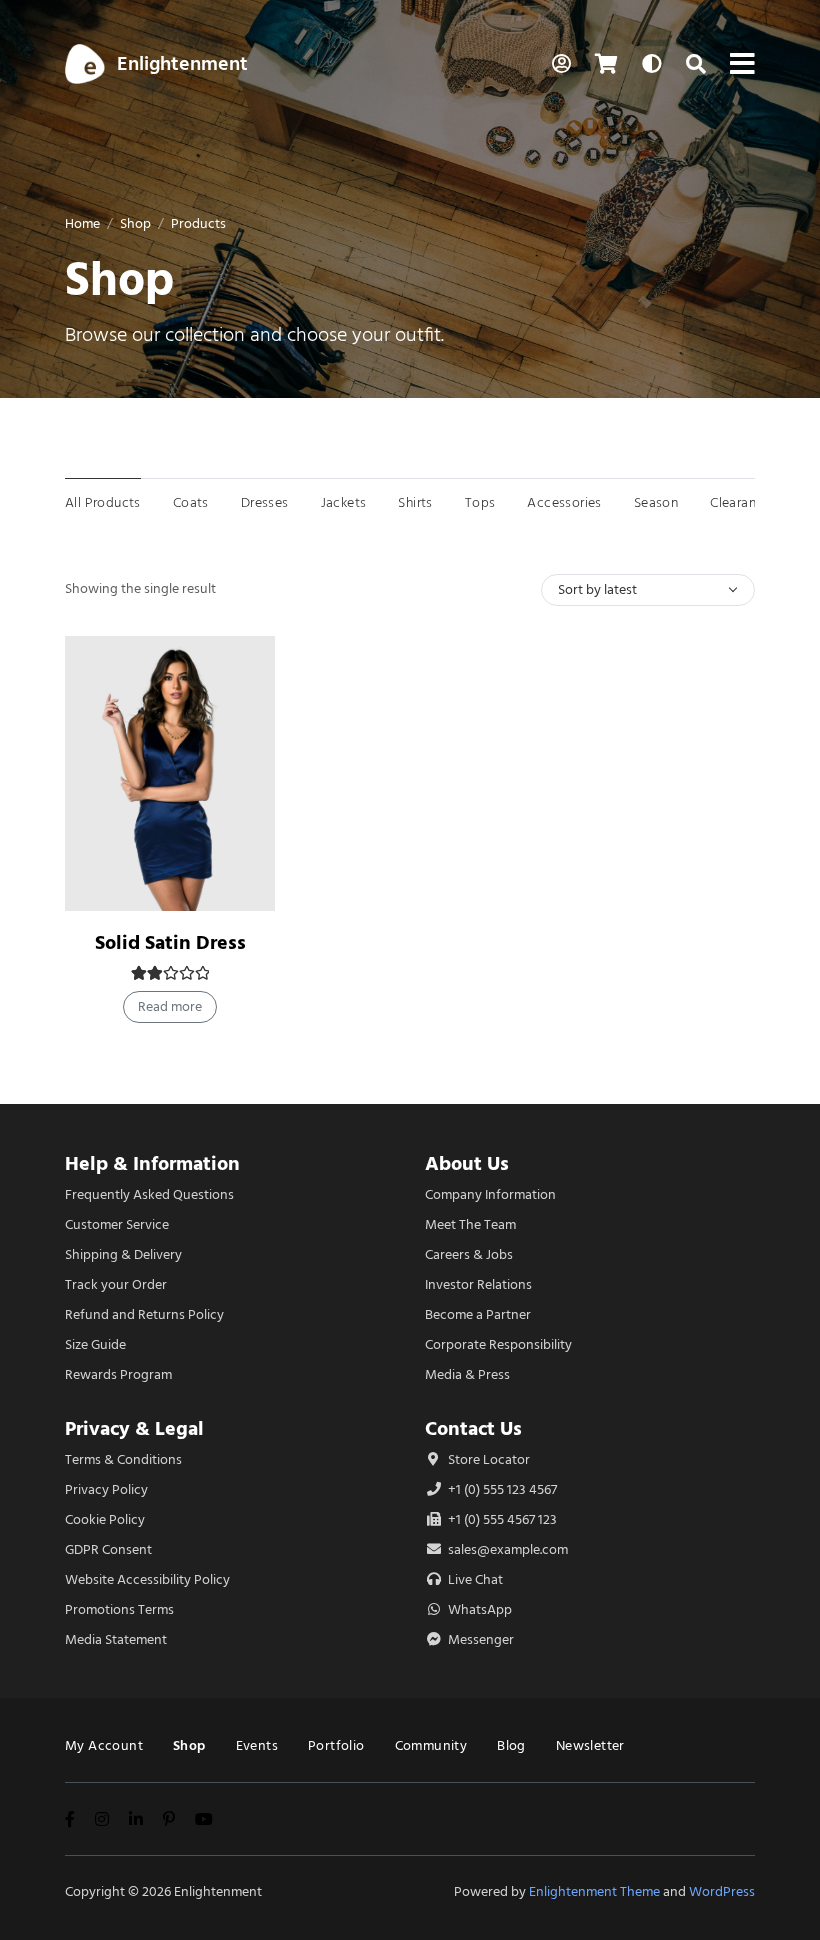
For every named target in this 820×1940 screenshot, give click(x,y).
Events (257, 1745)
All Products (103, 502)
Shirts (415, 502)
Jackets (344, 502)
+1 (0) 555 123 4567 (501, 1489)
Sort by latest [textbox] (597, 589)
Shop (135, 223)
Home (82, 223)
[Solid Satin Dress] (170, 773)
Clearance (740, 502)
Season (656, 502)
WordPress (722, 1891)
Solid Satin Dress (170, 942)
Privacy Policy (106, 1489)
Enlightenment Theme (594, 1891)
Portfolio (336, 1745)
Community (431, 1745)
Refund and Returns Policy (144, 1314)
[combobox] (648, 590)
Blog (511, 1745)
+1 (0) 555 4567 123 (501, 1519)
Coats (191, 502)
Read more (170, 1006)
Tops (480, 502)
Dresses (265, 502)
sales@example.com (508, 1549)
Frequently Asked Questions (149, 1194)
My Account (104, 1745)
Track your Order (116, 1284)
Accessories (564, 502)
